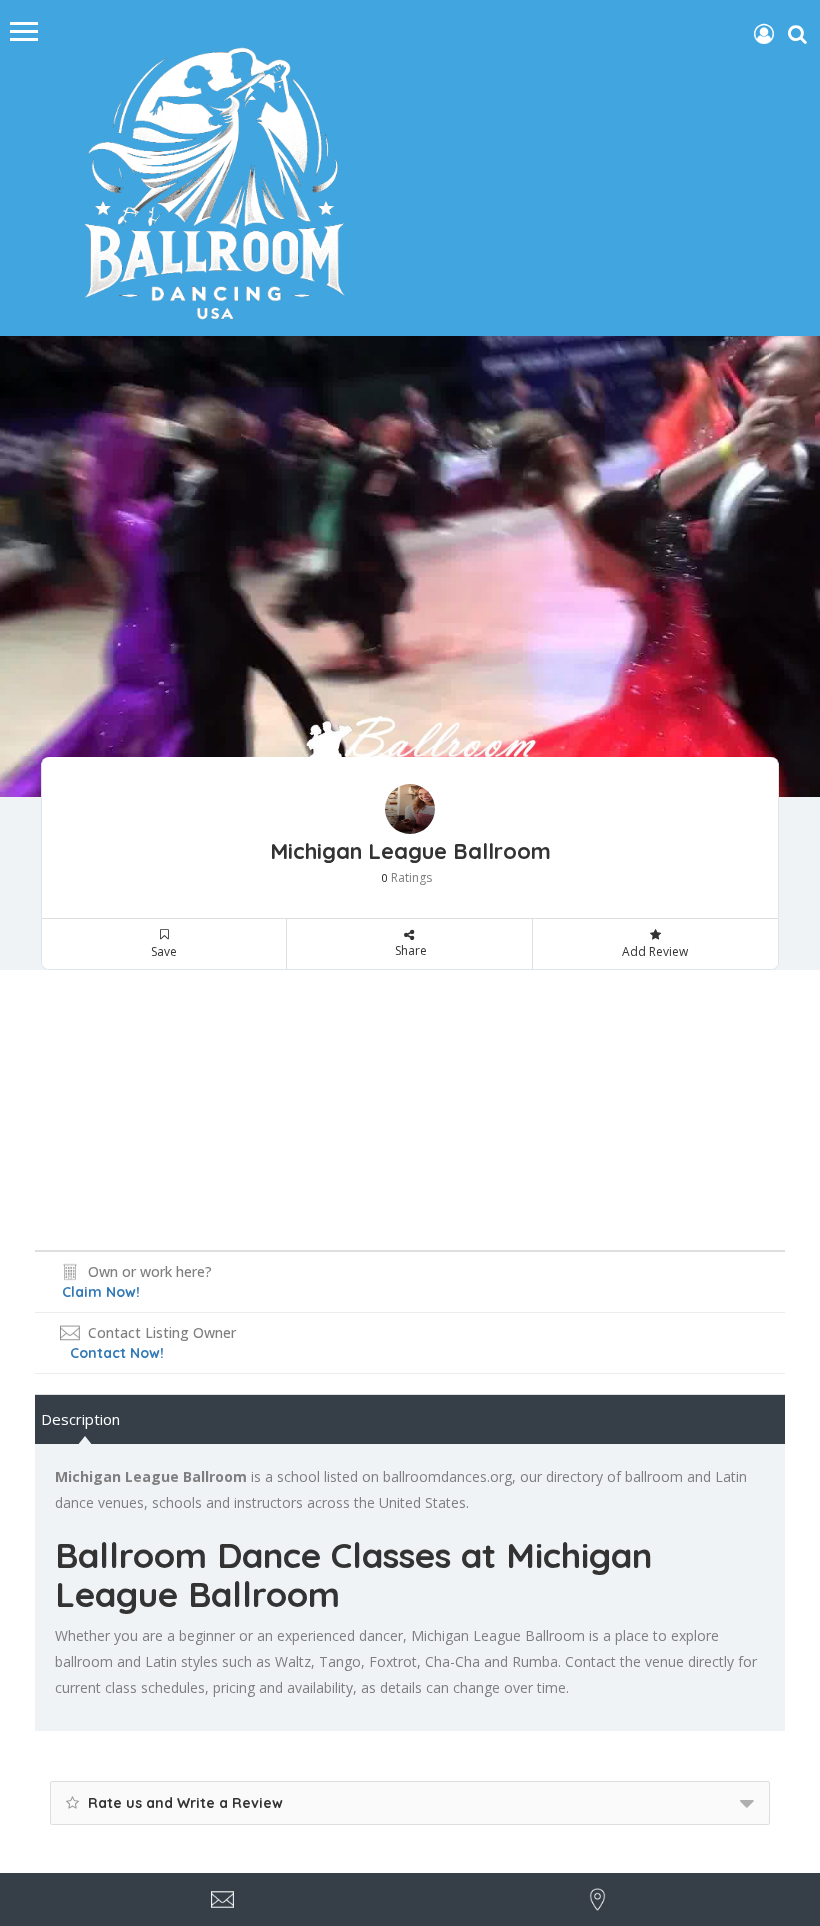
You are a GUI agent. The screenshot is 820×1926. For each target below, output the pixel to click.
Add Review (655, 951)
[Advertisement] (410, 1110)
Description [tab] (80, 1419)
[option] (410, 566)
